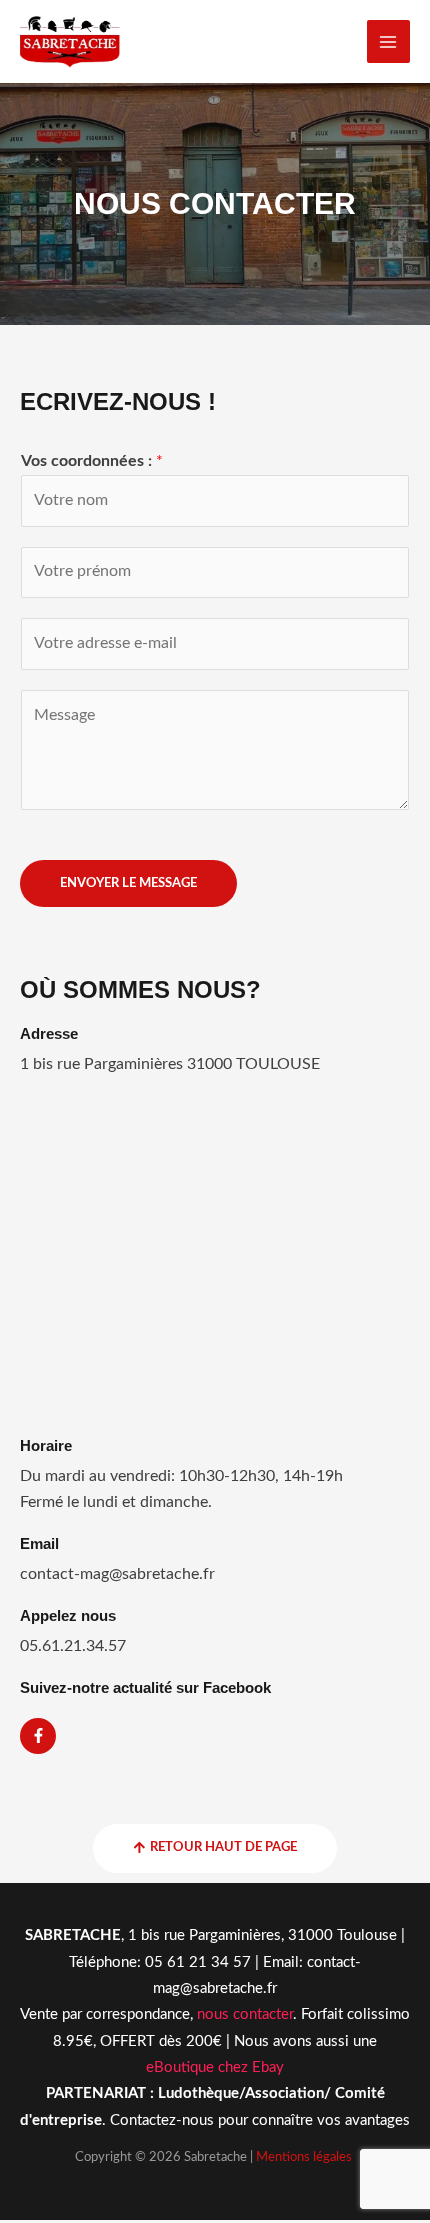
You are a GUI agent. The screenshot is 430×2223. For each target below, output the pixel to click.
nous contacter (243, 2014)
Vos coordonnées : (92, 461)
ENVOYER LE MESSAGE (128, 883)
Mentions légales (304, 2157)
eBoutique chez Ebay (215, 2067)
